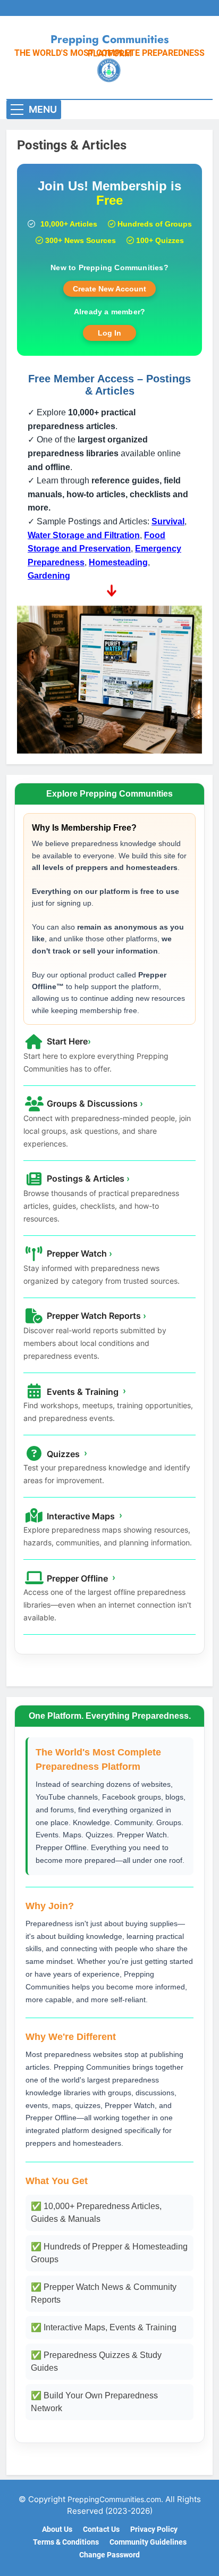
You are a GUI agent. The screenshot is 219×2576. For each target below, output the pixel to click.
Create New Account (109, 289)
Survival (168, 521)
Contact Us (101, 2529)
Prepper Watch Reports (95, 1316)
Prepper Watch (78, 1253)
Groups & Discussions (94, 1103)
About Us (57, 2529)
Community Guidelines (148, 2542)
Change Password (109, 2555)
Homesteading (118, 562)
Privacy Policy (154, 2529)
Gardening (49, 576)
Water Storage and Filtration (84, 535)
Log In (109, 333)
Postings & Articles (87, 1178)
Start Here (68, 1041)
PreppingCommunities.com (114, 2499)
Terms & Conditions (66, 2542)
